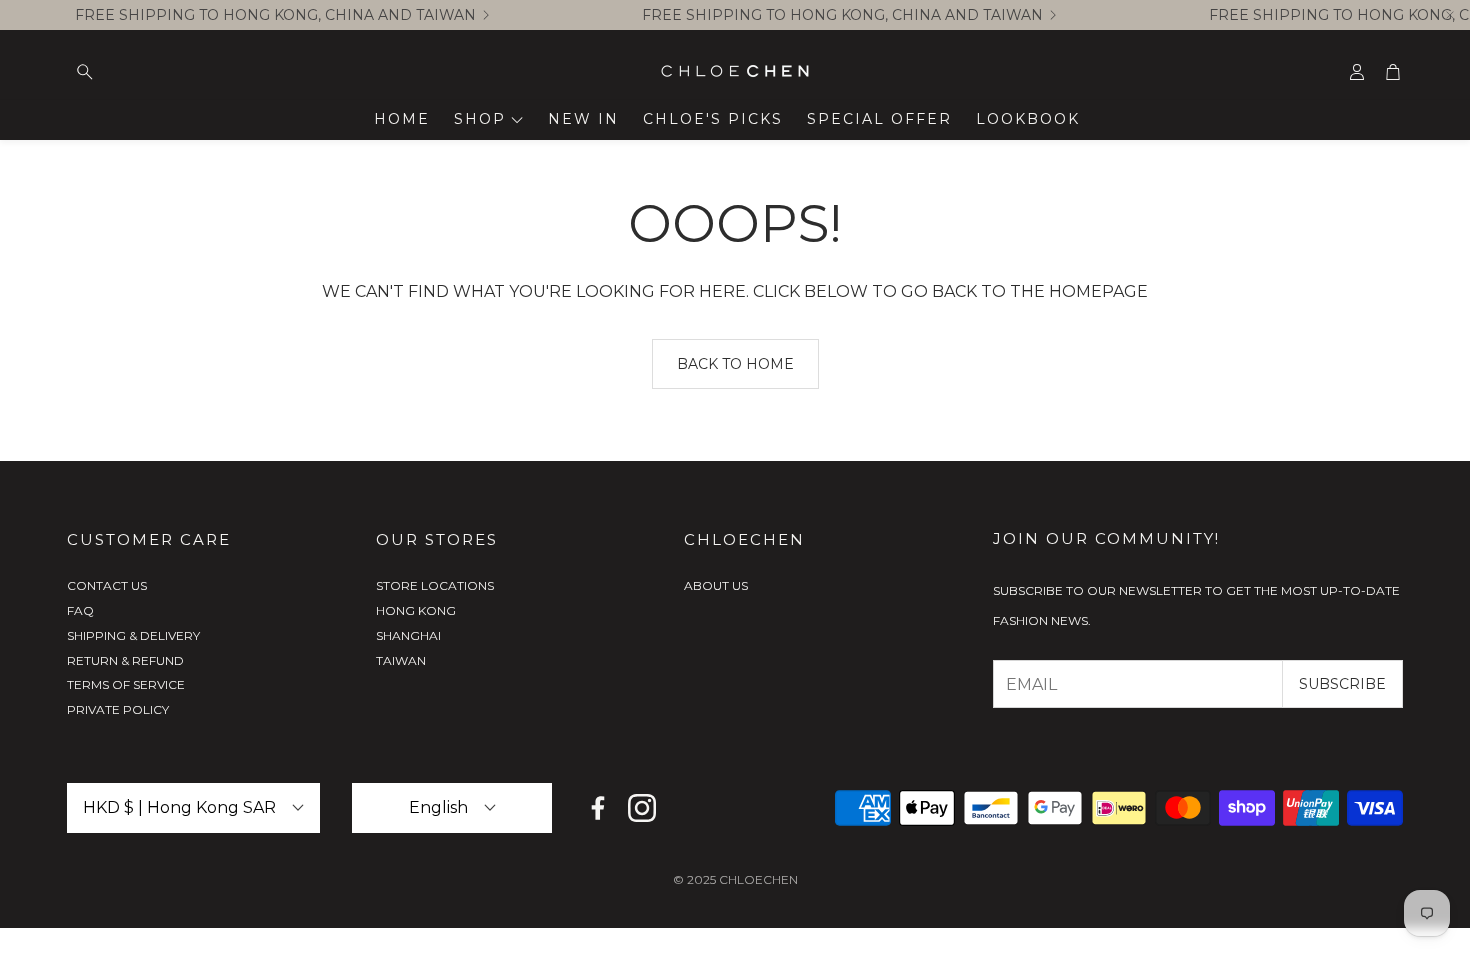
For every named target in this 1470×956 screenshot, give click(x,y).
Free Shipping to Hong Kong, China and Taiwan (275, 15)
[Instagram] (642, 808)
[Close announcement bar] (1450, 15)
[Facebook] (598, 808)
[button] (193, 72)
